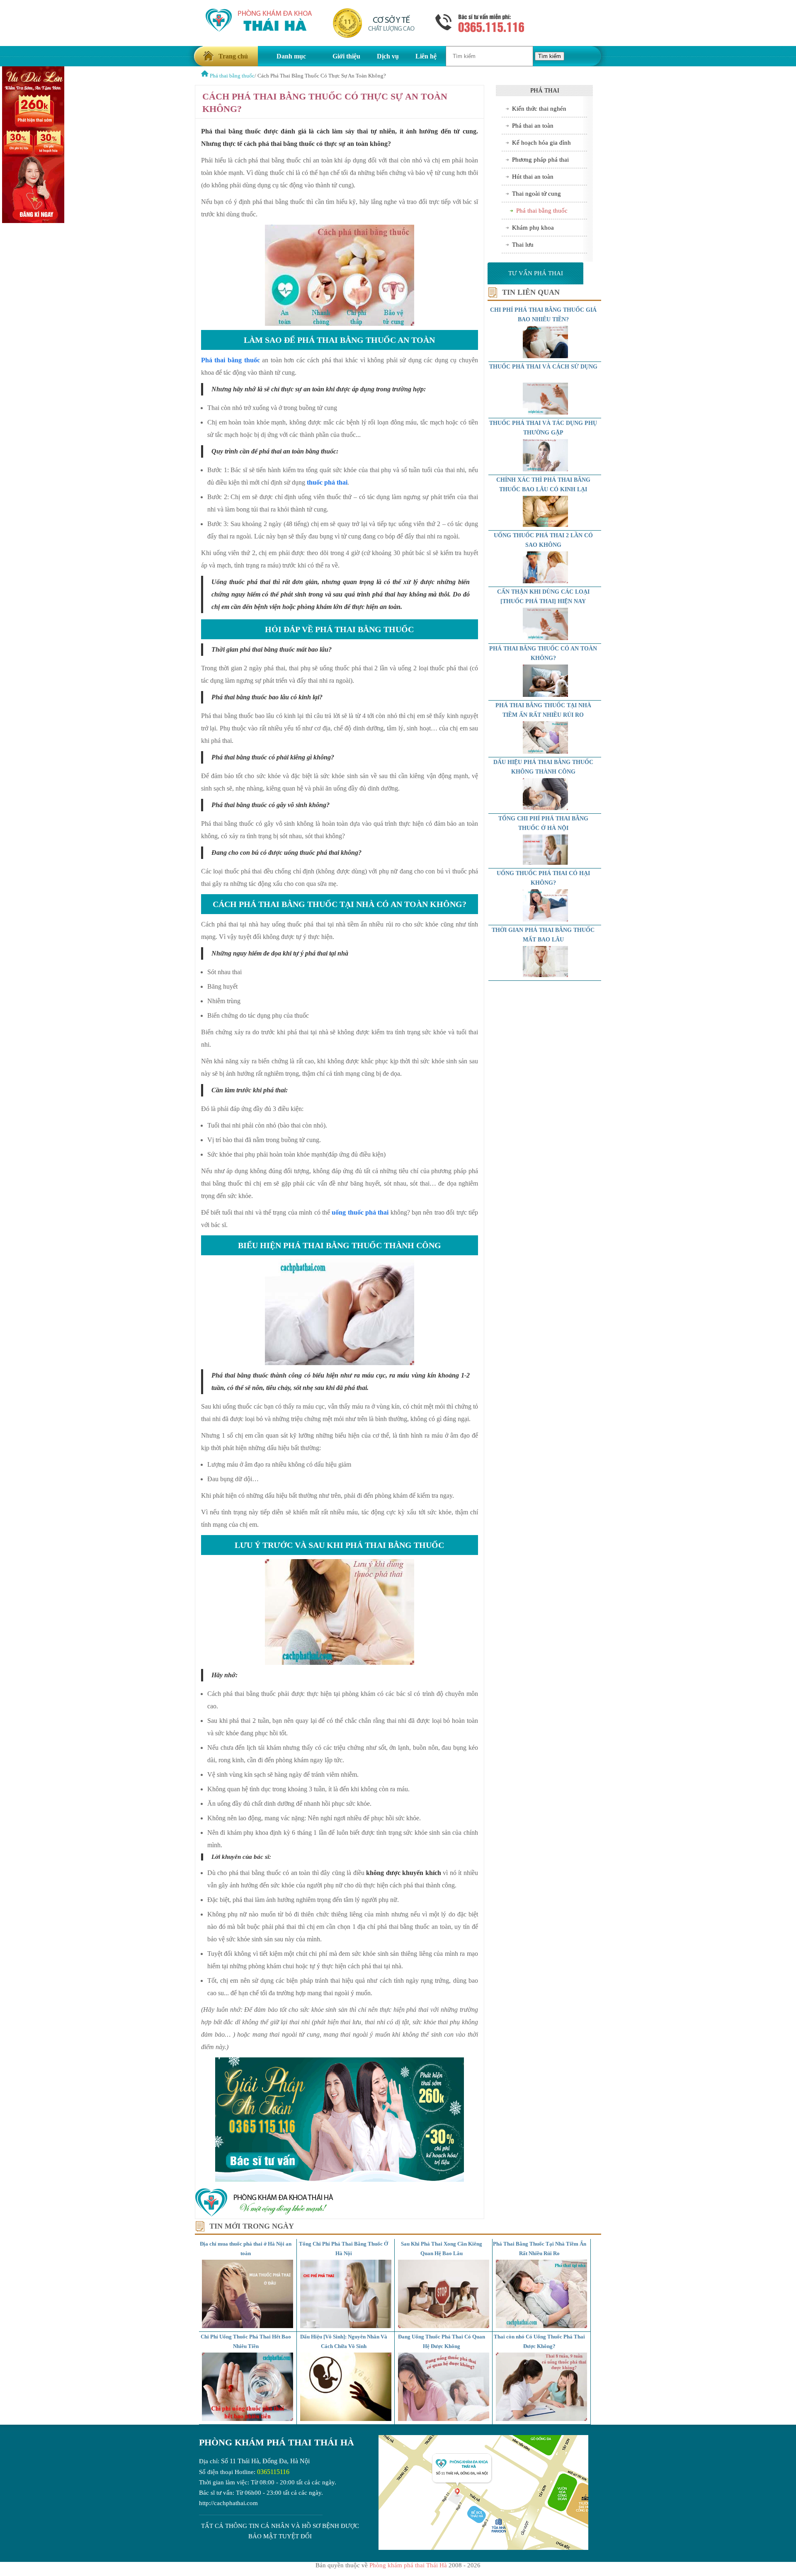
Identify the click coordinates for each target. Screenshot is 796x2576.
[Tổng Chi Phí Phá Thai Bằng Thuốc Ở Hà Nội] (346, 2326)
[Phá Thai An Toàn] (205, 76)
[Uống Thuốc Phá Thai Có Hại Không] (546, 919)
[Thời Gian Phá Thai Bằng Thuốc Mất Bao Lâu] (546, 975)
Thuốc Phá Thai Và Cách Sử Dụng (543, 367)
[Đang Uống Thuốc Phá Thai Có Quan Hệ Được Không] (444, 2419)
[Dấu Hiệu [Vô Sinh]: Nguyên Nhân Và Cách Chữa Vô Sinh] (346, 2419)
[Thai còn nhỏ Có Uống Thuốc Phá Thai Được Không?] (541, 2419)
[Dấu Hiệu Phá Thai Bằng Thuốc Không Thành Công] (546, 808)
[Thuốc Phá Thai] (546, 638)
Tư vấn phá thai (536, 273)
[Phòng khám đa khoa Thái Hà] (264, 2215)
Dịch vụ (388, 56)
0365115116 (273, 2472)
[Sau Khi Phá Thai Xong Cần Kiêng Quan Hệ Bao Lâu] (444, 2326)
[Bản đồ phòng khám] (483, 2548)
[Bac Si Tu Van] (33, 221)
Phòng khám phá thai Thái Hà (277, 2442)
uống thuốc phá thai (360, 1212)
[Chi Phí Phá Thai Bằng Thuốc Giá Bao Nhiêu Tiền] (546, 356)
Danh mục (291, 56)
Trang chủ (233, 56)
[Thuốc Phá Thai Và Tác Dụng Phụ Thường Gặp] (546, 469)
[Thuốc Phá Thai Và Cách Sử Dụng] (546, 412)
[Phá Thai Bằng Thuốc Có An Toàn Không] (546, 695)
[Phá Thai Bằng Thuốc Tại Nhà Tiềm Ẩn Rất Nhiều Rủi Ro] (546, 752)
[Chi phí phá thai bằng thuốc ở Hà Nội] (546, 863)
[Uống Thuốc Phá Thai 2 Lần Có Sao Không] (546, 581)
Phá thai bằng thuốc (231, 360)
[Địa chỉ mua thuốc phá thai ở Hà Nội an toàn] (248, 2326)
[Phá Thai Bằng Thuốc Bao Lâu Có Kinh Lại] (546, 525)
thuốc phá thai (327, 482)
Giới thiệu (346, 56)
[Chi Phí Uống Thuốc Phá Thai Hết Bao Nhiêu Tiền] (248, 2419)
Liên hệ (426, 56)
